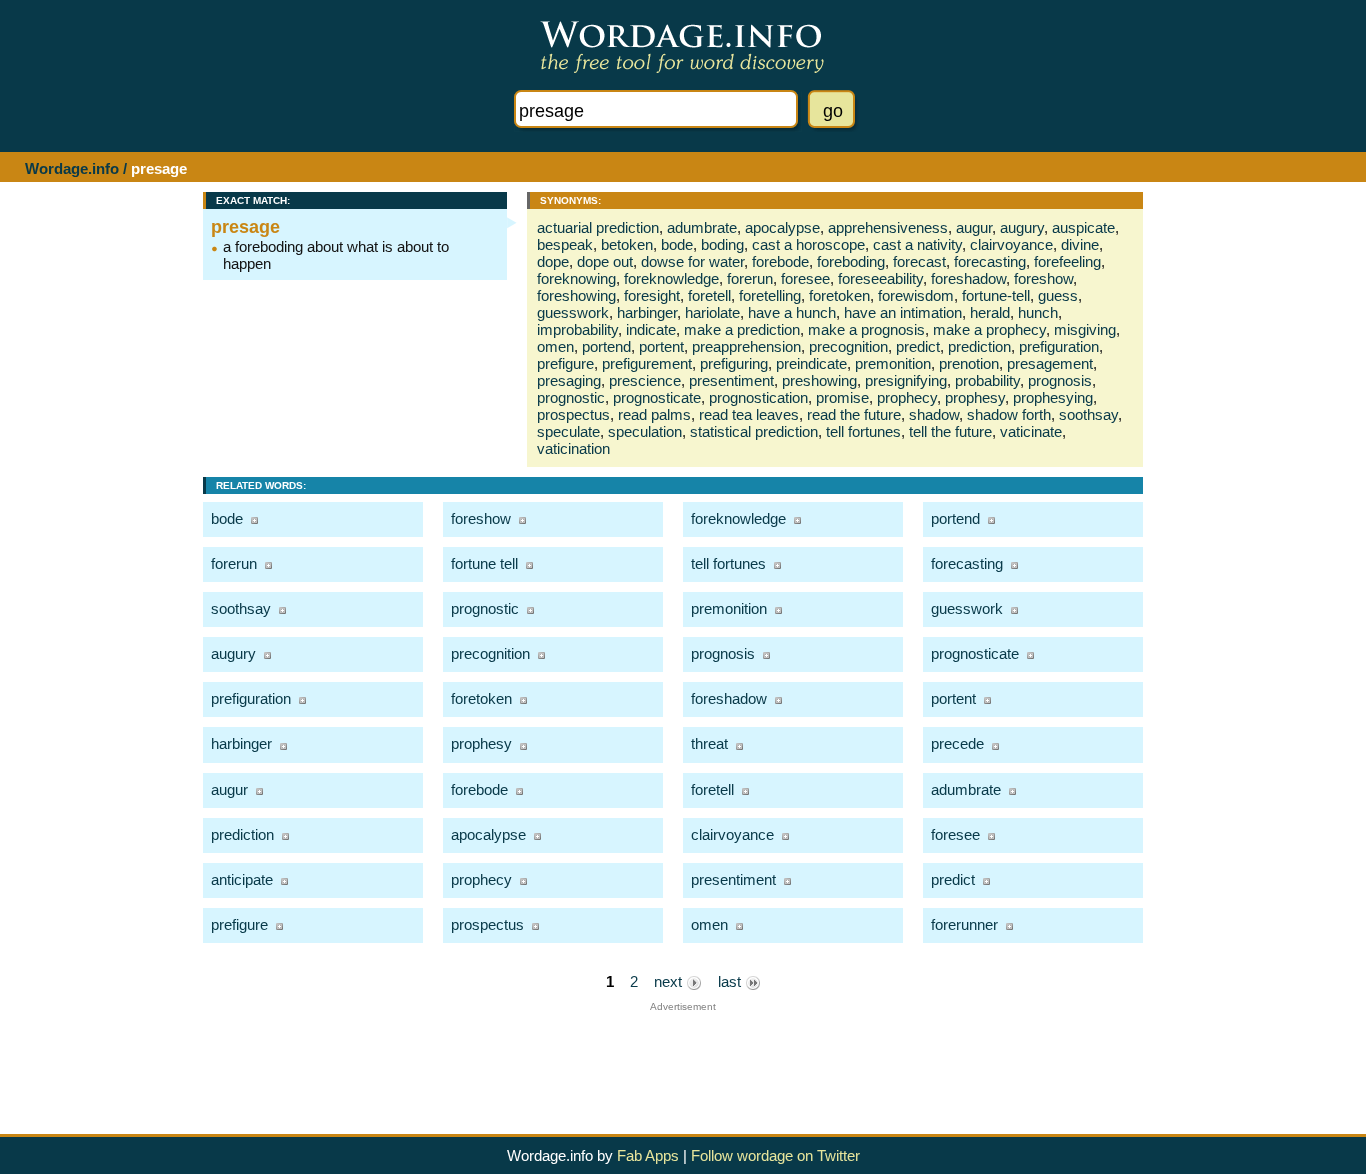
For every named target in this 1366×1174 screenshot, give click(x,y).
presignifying (906, 380)
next (670, 981)
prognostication (758, 397)
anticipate (242, 879)
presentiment (731, 380)
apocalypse (782, 227)
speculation (645, 431)
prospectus (573, 414)
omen (555, 346)
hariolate (712, 312)
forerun (750, 278)
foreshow (1043, 278)
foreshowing (576, 295)
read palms (654, 414)
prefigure (565, 363)
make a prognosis (866, 329)
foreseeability (880, 278)
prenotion (969, 363)
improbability (577, 329)
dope (553, 261)
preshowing (819, 380)
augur (974, 227)
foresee (805, 278)
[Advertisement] (683, 1057)
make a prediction (742, 329)
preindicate (811, 363)
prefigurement (647, 363)
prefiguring (734, 363)
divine (1080, 244)
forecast (919, 261)
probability (987, 380)
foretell (709, 295)
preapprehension (746, 346)
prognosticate (657, 397)
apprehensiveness (888, 227)
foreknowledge (671, 278)
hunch (1038, 312)
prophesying (1053, 397)
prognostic (571, 397)
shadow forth (1009, 414)
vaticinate (1031, 431)
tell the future (950, 431)
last (731, 981)
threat (709, 743)
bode (677, 244)
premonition (893, 363)
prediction (979, 346)
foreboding (851, 261)
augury (1022, 227)
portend (606, 346)
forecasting (990, 261)
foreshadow (968, 278)
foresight (652, 295)
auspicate (1083, 227)
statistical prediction (754, 431)
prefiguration (1059, 346)
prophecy (907, 397)
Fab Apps (648, 1155)
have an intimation (903, 312)
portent (661, 346)
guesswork (573, 312)
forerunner (964, 924)
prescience (645, 380)
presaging (569, 380)
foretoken (839, 295)
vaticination (573, 448)
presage (245, 227)
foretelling (770, 295)
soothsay (1088, 414)
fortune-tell (996, 295)
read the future (854, 414)
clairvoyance (1011, 244)
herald (990, 312)
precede (957, 743)
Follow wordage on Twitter (775, 1155)
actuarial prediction (598, 227)
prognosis (1060, 380)
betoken (627, 244)
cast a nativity (917, 244)
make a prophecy (989, 329)
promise (842, 397)
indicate (651, 329)
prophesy (975, 397)
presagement (1050, 363)
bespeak (565, 244)
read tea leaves (749, 414)
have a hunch (792, 312)
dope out (605, 261)
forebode (780, 261)
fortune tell (484, 563)
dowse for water (692, 261)
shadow (934, 414)
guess (1058, 295)
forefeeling (1067, 261)
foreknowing (576, 278)
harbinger (647, 312)
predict (918, 346)
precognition (848, 346)
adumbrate (702, 227)
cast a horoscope (808, 244)
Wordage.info (72, 168)
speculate (568, 431)
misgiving (1085, 329)
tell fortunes (863, 431)
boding (722, 244)
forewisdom (916, 295)
